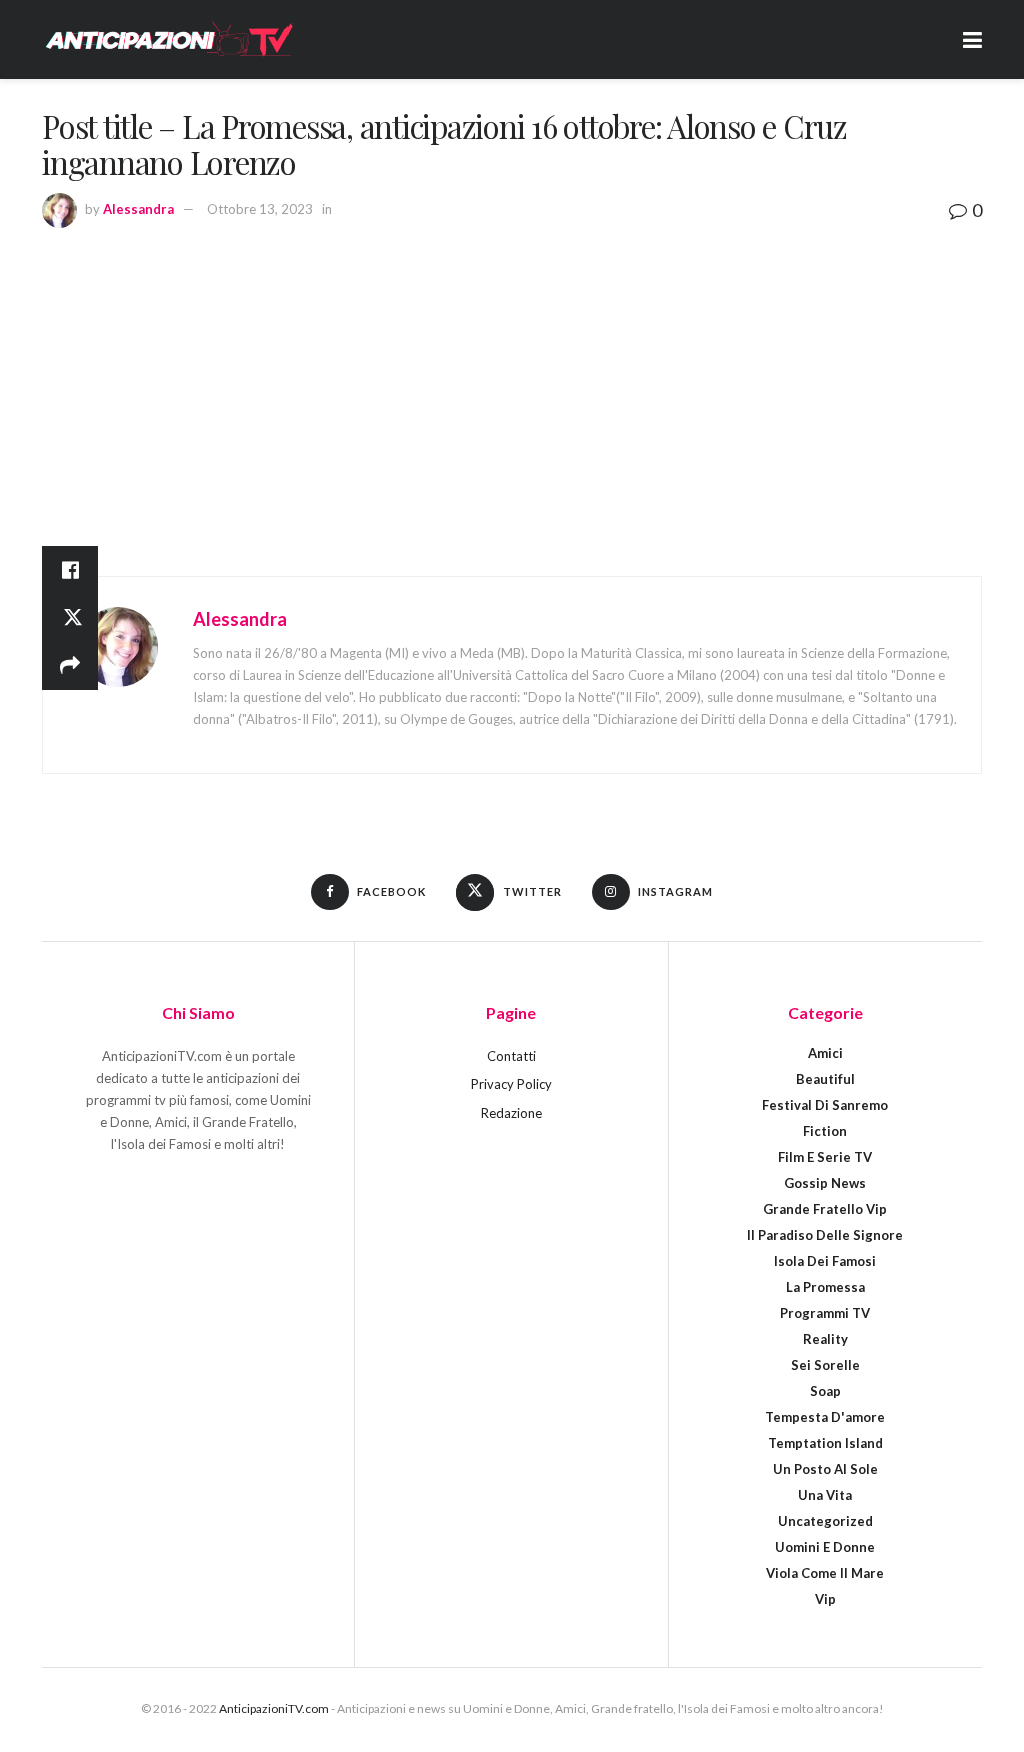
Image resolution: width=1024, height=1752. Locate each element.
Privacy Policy (511, 1084)
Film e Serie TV (825, 1157)
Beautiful (825, 1079)
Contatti (511, 1056)
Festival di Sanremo (825, 1105)
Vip (825, 1599)
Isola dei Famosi (825, 1261)
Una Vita (825, 1495)
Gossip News (825, 1183)
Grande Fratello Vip (825, 1209)
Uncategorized (825, 1521)
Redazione (511, 1113)
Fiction (825, 1131)
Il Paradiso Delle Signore (825, 1235)
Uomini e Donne (825, 1547)
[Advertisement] (512, 376)
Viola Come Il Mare (825, 1573)
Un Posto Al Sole (825, 1469)
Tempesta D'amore (825, 1417)
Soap (825, 1391)
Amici (825, 1053)
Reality (825, 1339)
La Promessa (825, 1287)
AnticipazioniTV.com (274, 1708)
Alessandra (138, 209)
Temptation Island (825, 1443)
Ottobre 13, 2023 (260, 209)
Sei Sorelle (825, 1365)
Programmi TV (825, 1313)
